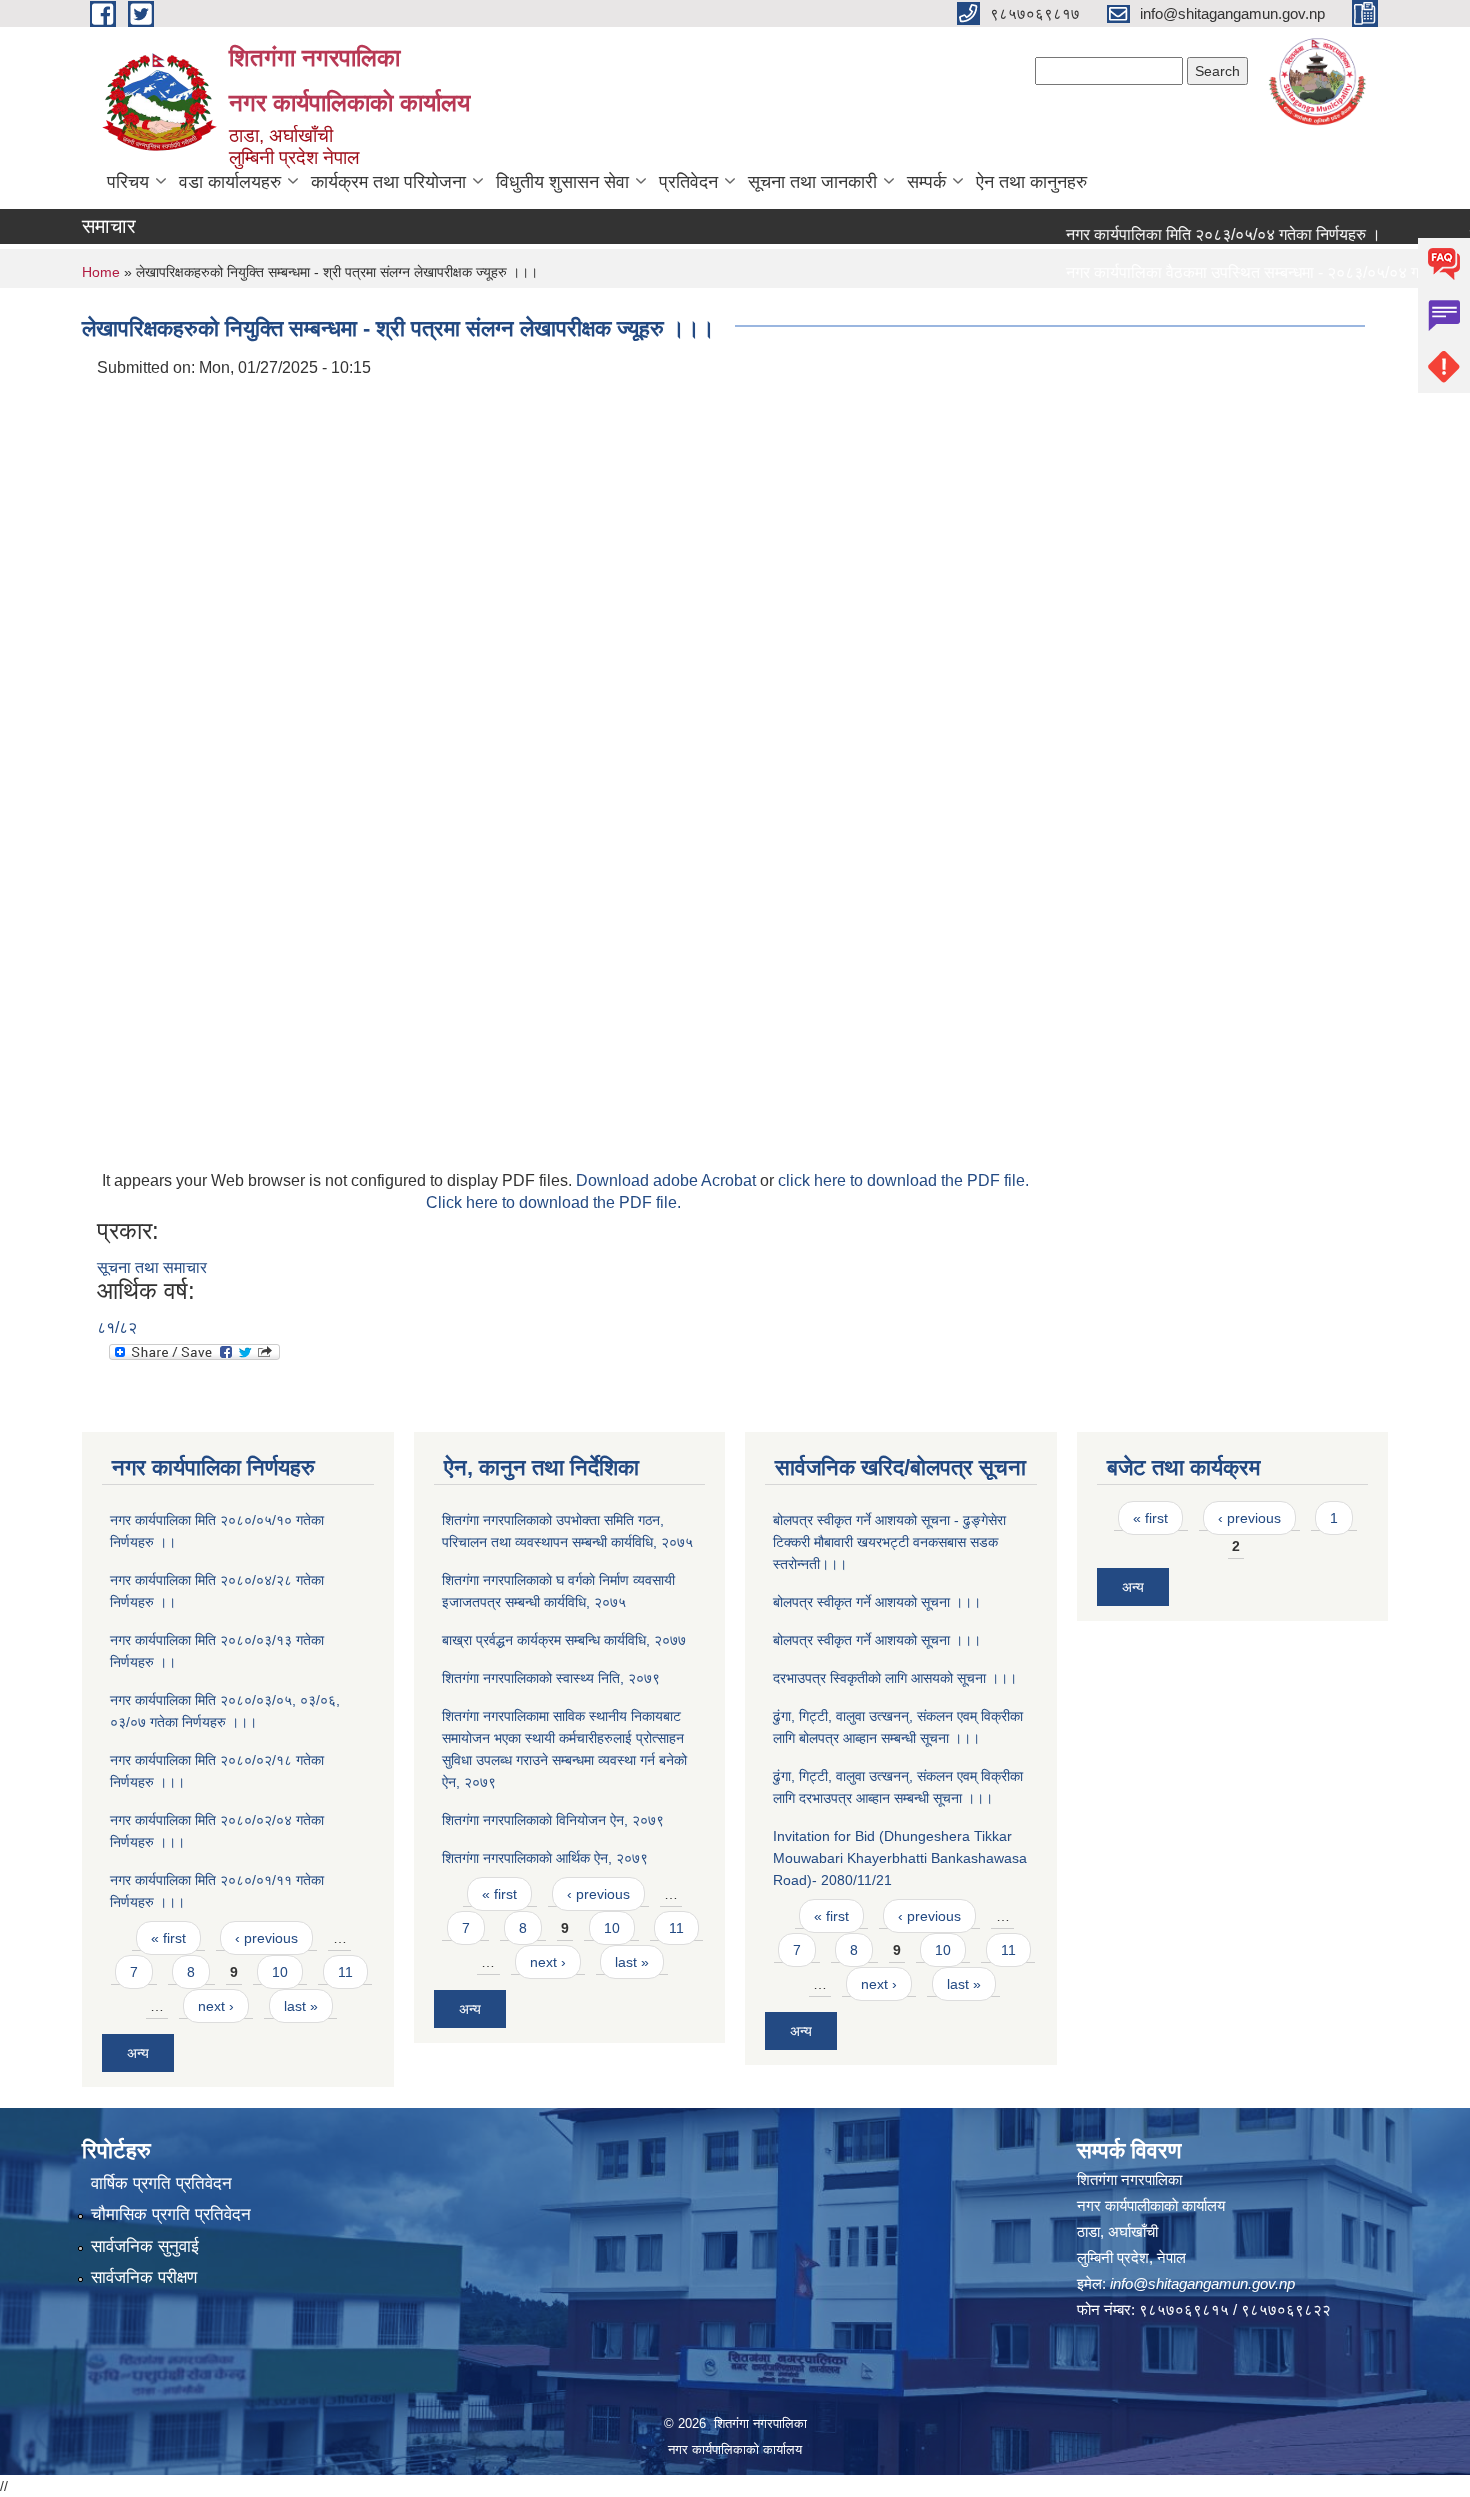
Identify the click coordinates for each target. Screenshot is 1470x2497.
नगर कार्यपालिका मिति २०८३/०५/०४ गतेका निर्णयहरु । (1188, 234)
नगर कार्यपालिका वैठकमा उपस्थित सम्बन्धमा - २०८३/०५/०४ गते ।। (1225, 272)
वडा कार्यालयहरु (230, 182)
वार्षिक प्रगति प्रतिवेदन (161, 2183)
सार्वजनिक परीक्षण (144, 2277)
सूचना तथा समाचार (152, 1267)
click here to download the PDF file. (903, 1180)
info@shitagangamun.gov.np (1202, 2283)
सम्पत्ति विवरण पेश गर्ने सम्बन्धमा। (1125, 310)
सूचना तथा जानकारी (812, 182)
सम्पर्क (926, 182)
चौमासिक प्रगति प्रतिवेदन (171, 2214)
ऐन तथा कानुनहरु (1031, 182)
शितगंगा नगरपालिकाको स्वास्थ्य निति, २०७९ (551, 1678)
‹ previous (266, 1938)
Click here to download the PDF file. (553, 1202)
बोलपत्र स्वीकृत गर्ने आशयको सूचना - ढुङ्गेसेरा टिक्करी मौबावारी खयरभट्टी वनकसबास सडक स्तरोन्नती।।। (889, 1542)
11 (345, 1972)
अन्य (138, 2053)
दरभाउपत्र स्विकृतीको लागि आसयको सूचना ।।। (895, 1678)
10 (280, 1972)
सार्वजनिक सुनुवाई (145, 2246)
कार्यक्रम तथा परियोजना (388, 182)
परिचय (128, 182)
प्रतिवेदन (688, 182)
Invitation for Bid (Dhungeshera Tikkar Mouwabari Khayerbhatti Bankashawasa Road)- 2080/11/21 (900, 1858)
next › (216, 2006)
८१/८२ (117, 1327)
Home (101, 272)
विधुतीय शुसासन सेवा (562, 182)
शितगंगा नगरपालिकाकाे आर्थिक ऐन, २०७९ (545, 1858)
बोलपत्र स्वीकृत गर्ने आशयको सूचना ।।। (877, 1602)
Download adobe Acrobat (668, 1180)
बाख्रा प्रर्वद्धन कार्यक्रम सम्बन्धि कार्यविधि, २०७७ (564, 1640)
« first (168, 1938)
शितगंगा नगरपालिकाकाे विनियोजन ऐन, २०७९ (553, 1820)
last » (301, 2006)
